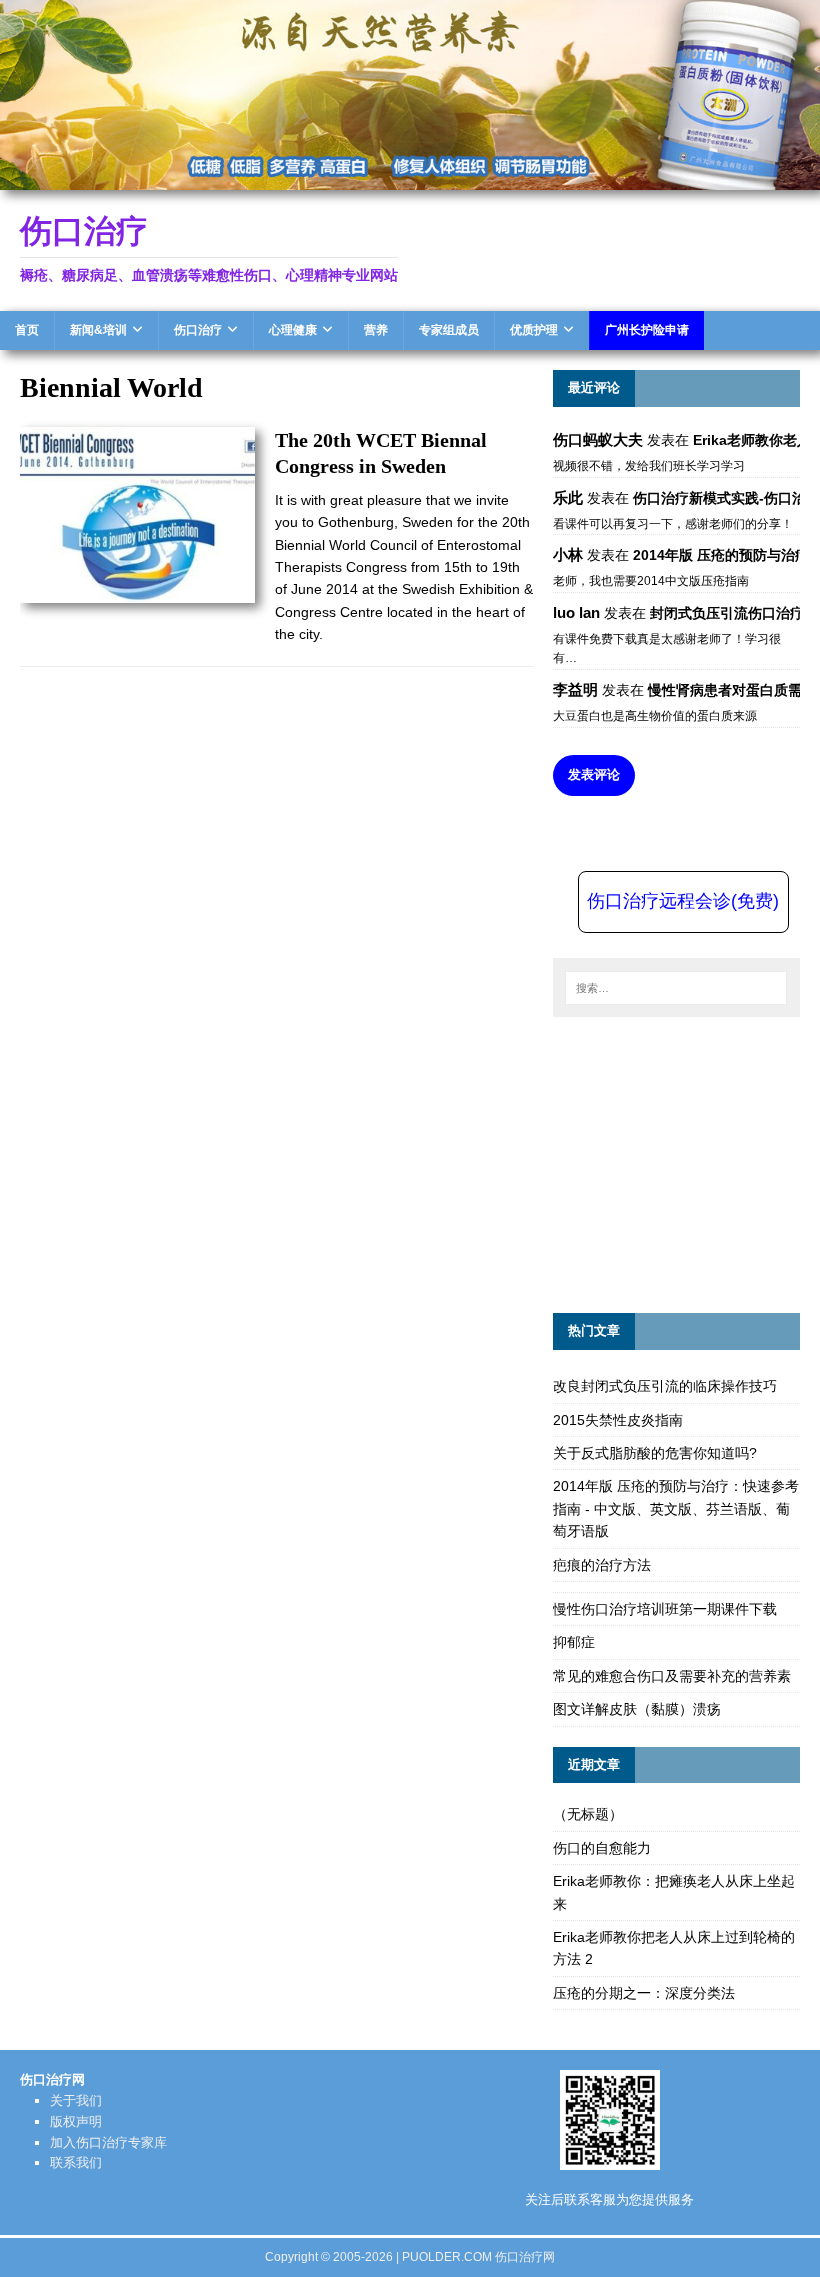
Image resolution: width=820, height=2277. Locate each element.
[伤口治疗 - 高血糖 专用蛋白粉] (410, 178)
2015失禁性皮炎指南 (618, 1420)
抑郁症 (574, 1642)
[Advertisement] (686, 1162)
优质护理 (534, 330)
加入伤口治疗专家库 (108, 2142)
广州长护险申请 (647, 330)
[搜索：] (676, 988)
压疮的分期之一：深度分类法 (644, 1993)
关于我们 (76, 2100)
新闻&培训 (98, 330)
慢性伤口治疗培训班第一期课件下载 (665, 1609)
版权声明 (76, 2121)
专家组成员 (449, 330)
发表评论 (594, 774)
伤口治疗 (198, 330)
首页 (27, 330)
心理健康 (293, 330)
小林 (568, 554)
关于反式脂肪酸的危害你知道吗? (655, 1453)
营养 (376, 330)
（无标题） (588, 1814)
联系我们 (76, 2162)
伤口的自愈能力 (602, 1848)
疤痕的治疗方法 (602, 1565)
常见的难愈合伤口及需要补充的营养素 (672, 1676)
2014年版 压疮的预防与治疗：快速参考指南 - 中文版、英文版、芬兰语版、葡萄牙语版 (676, 1508)
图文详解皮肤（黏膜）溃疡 (637, 1709)
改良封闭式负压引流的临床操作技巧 (665, 1386)
